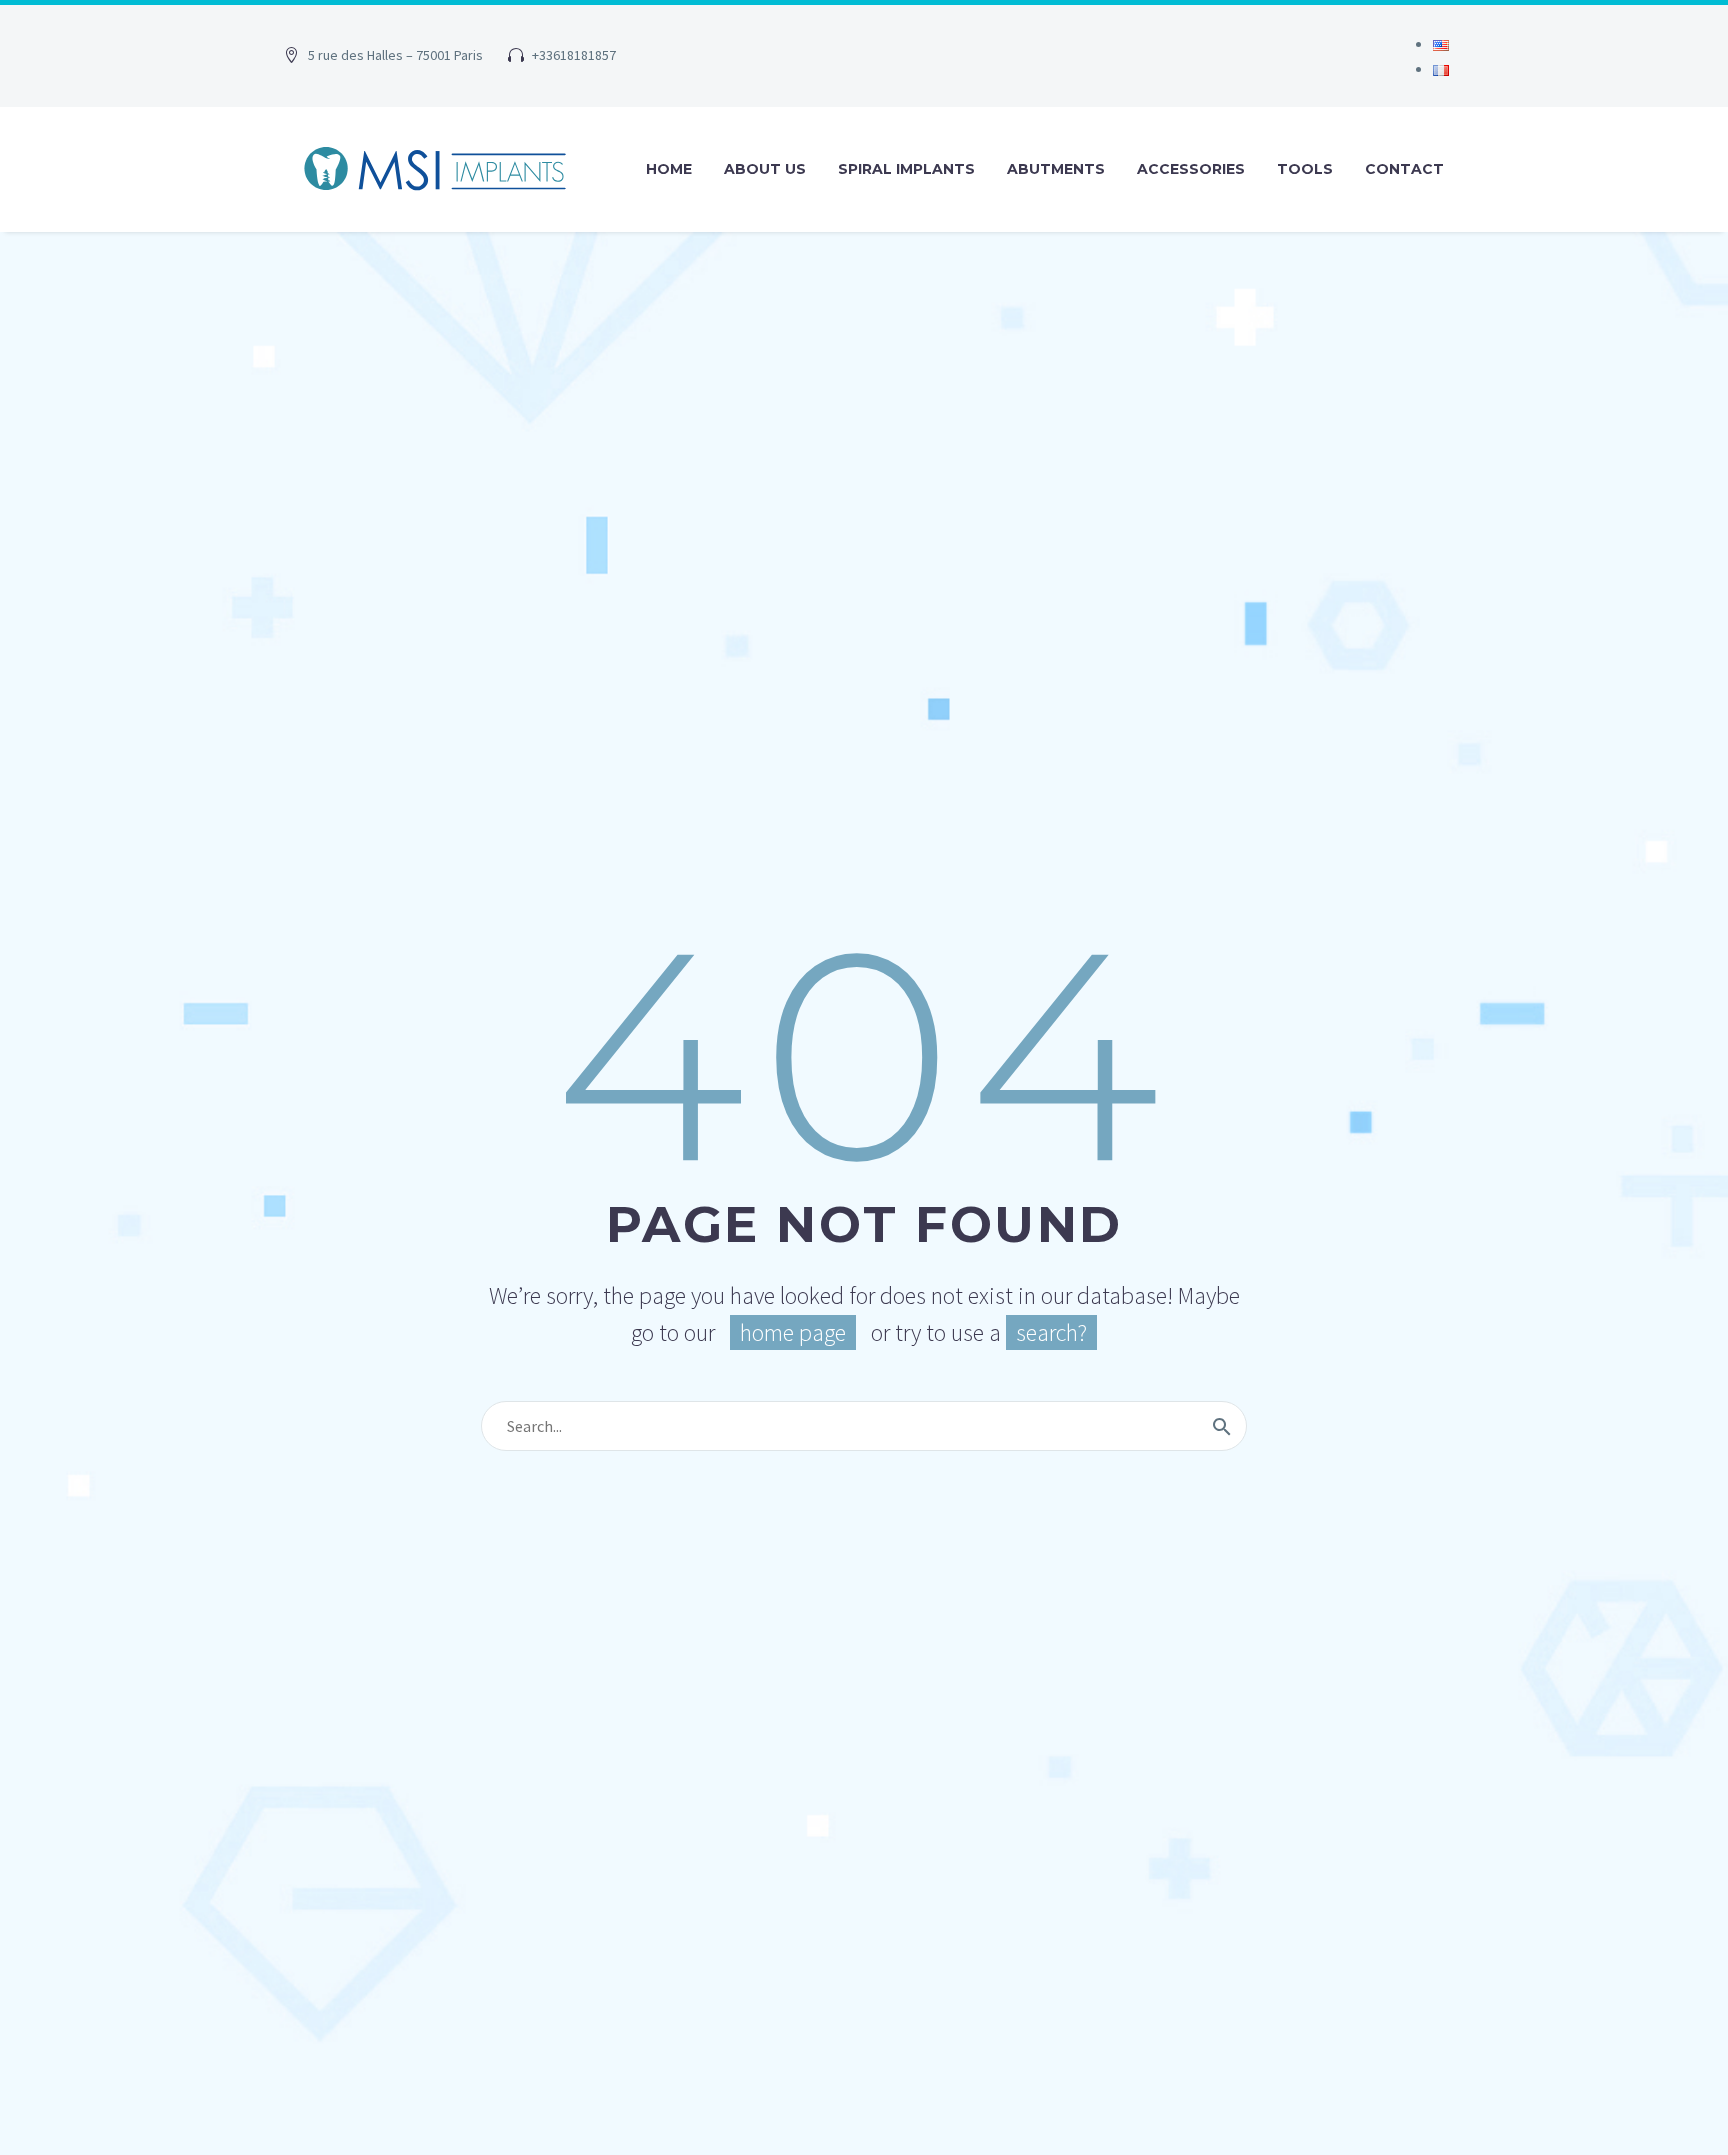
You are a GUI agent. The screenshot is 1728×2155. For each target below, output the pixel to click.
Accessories (1191, 169)
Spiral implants (906, 169)
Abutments (1056, 169)
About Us (765, 169)
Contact (1404, 169)
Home (669, 169)
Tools (1305, 169)
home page (793, 1332)
